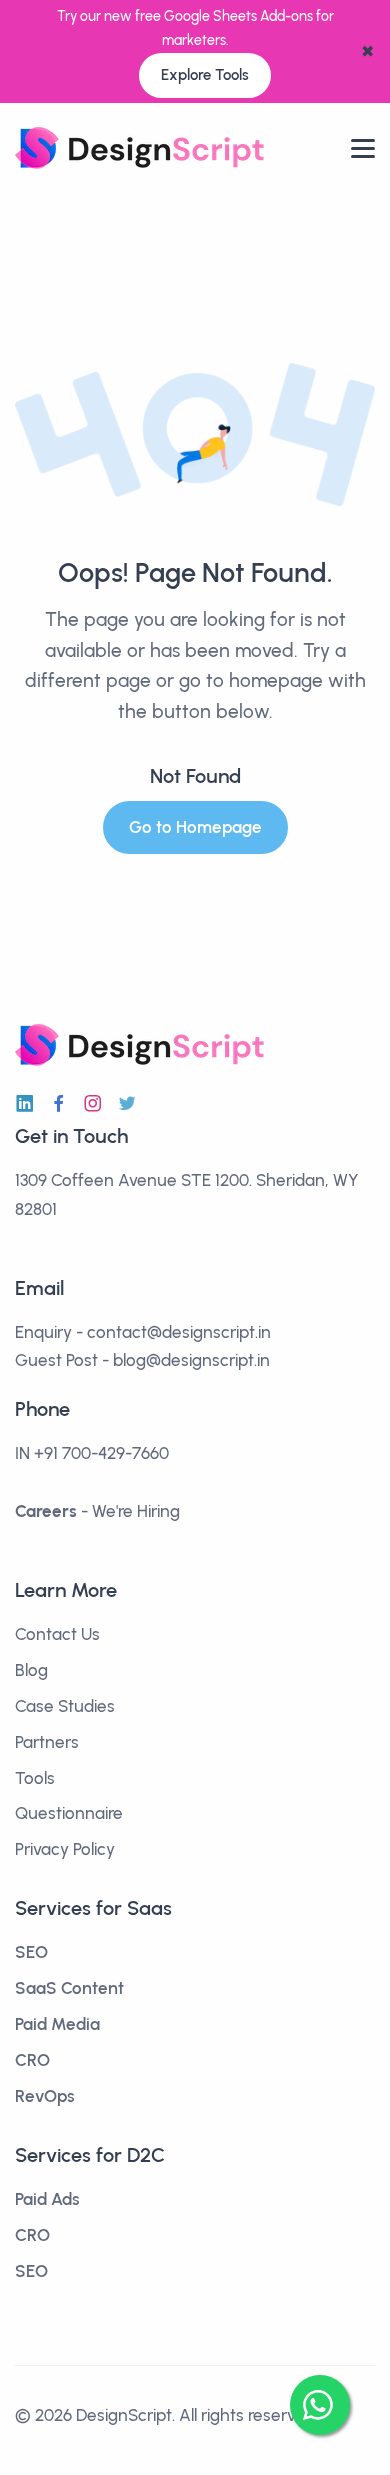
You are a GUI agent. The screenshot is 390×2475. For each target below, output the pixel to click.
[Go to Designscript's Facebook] (59, 1104)
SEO (31, 1952)
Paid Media (57, 2024)
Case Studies (65, 1706)
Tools (35, 1778)
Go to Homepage (195, 827)
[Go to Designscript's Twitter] (127, 1104)
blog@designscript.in (191, 1360)
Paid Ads (47, 2199)
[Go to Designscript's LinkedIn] (25, 1104)
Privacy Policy (65, 1849)
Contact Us (57, 1634)
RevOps (45, 2096)
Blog (31, 1670)
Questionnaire (69, 1813)
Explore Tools (205, 75)
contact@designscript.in (179, 1332)
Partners (47, 1742)
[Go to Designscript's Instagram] (93, 1104)
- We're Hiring (97, 1511)
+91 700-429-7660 (101, 1453)
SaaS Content (69, 1988)
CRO (32, 2060)
